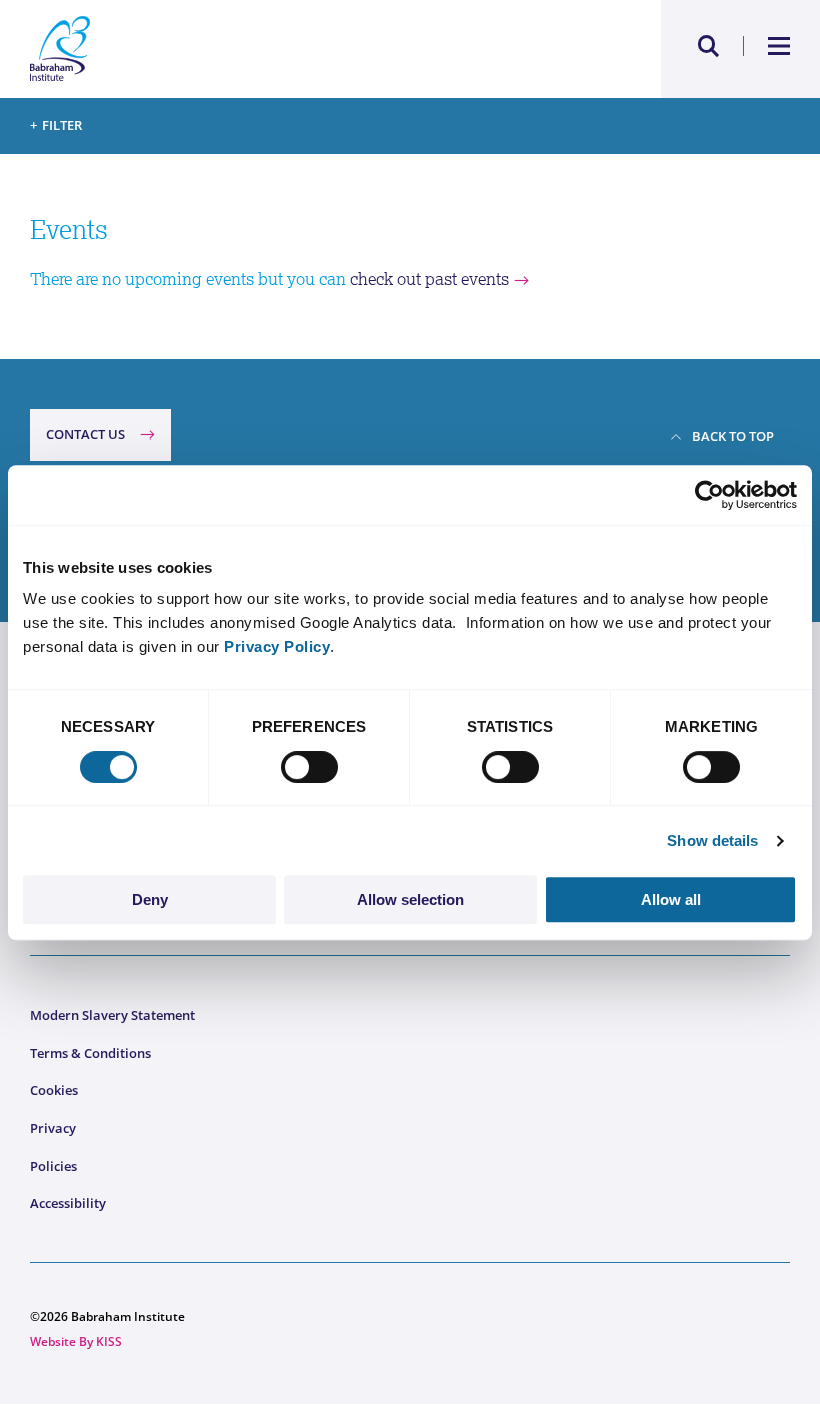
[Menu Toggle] (779, 46)
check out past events (429, 279)
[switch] (309, 767)
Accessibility (68, 1203)
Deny (150, 899)
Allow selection (410, 899)
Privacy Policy (277, 646)
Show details (712, 840)
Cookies (54, 1090)
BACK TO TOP (733, 436)
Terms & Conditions (90, 1053)
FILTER (62, 125)
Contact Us (85, 434)
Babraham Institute (220, 49)
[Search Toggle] (709, 46)
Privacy (53, 1128)
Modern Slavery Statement (112, 1015)
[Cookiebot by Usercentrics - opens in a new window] (709, 495)
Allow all (671, 899)
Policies (53, 1166)
